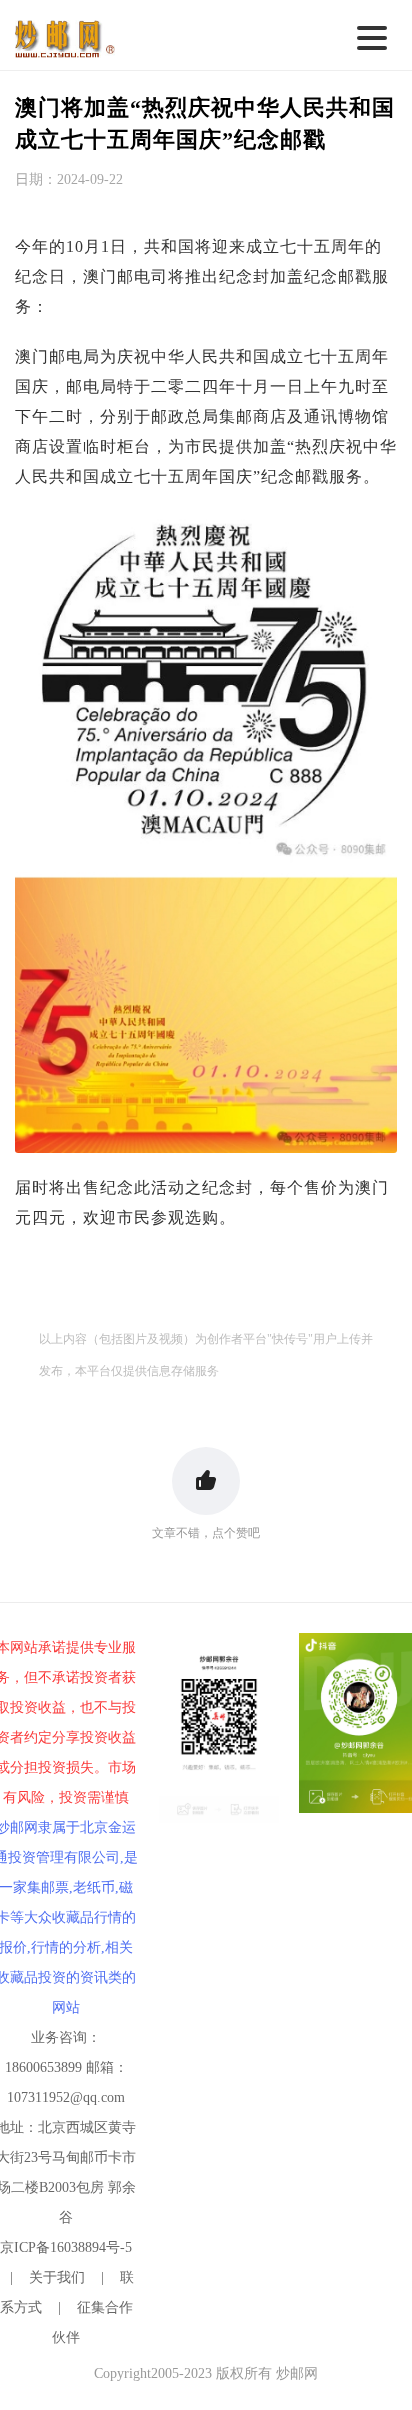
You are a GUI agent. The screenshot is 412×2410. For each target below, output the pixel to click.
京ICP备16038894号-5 (66, 2247)
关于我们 (57, 2277)
